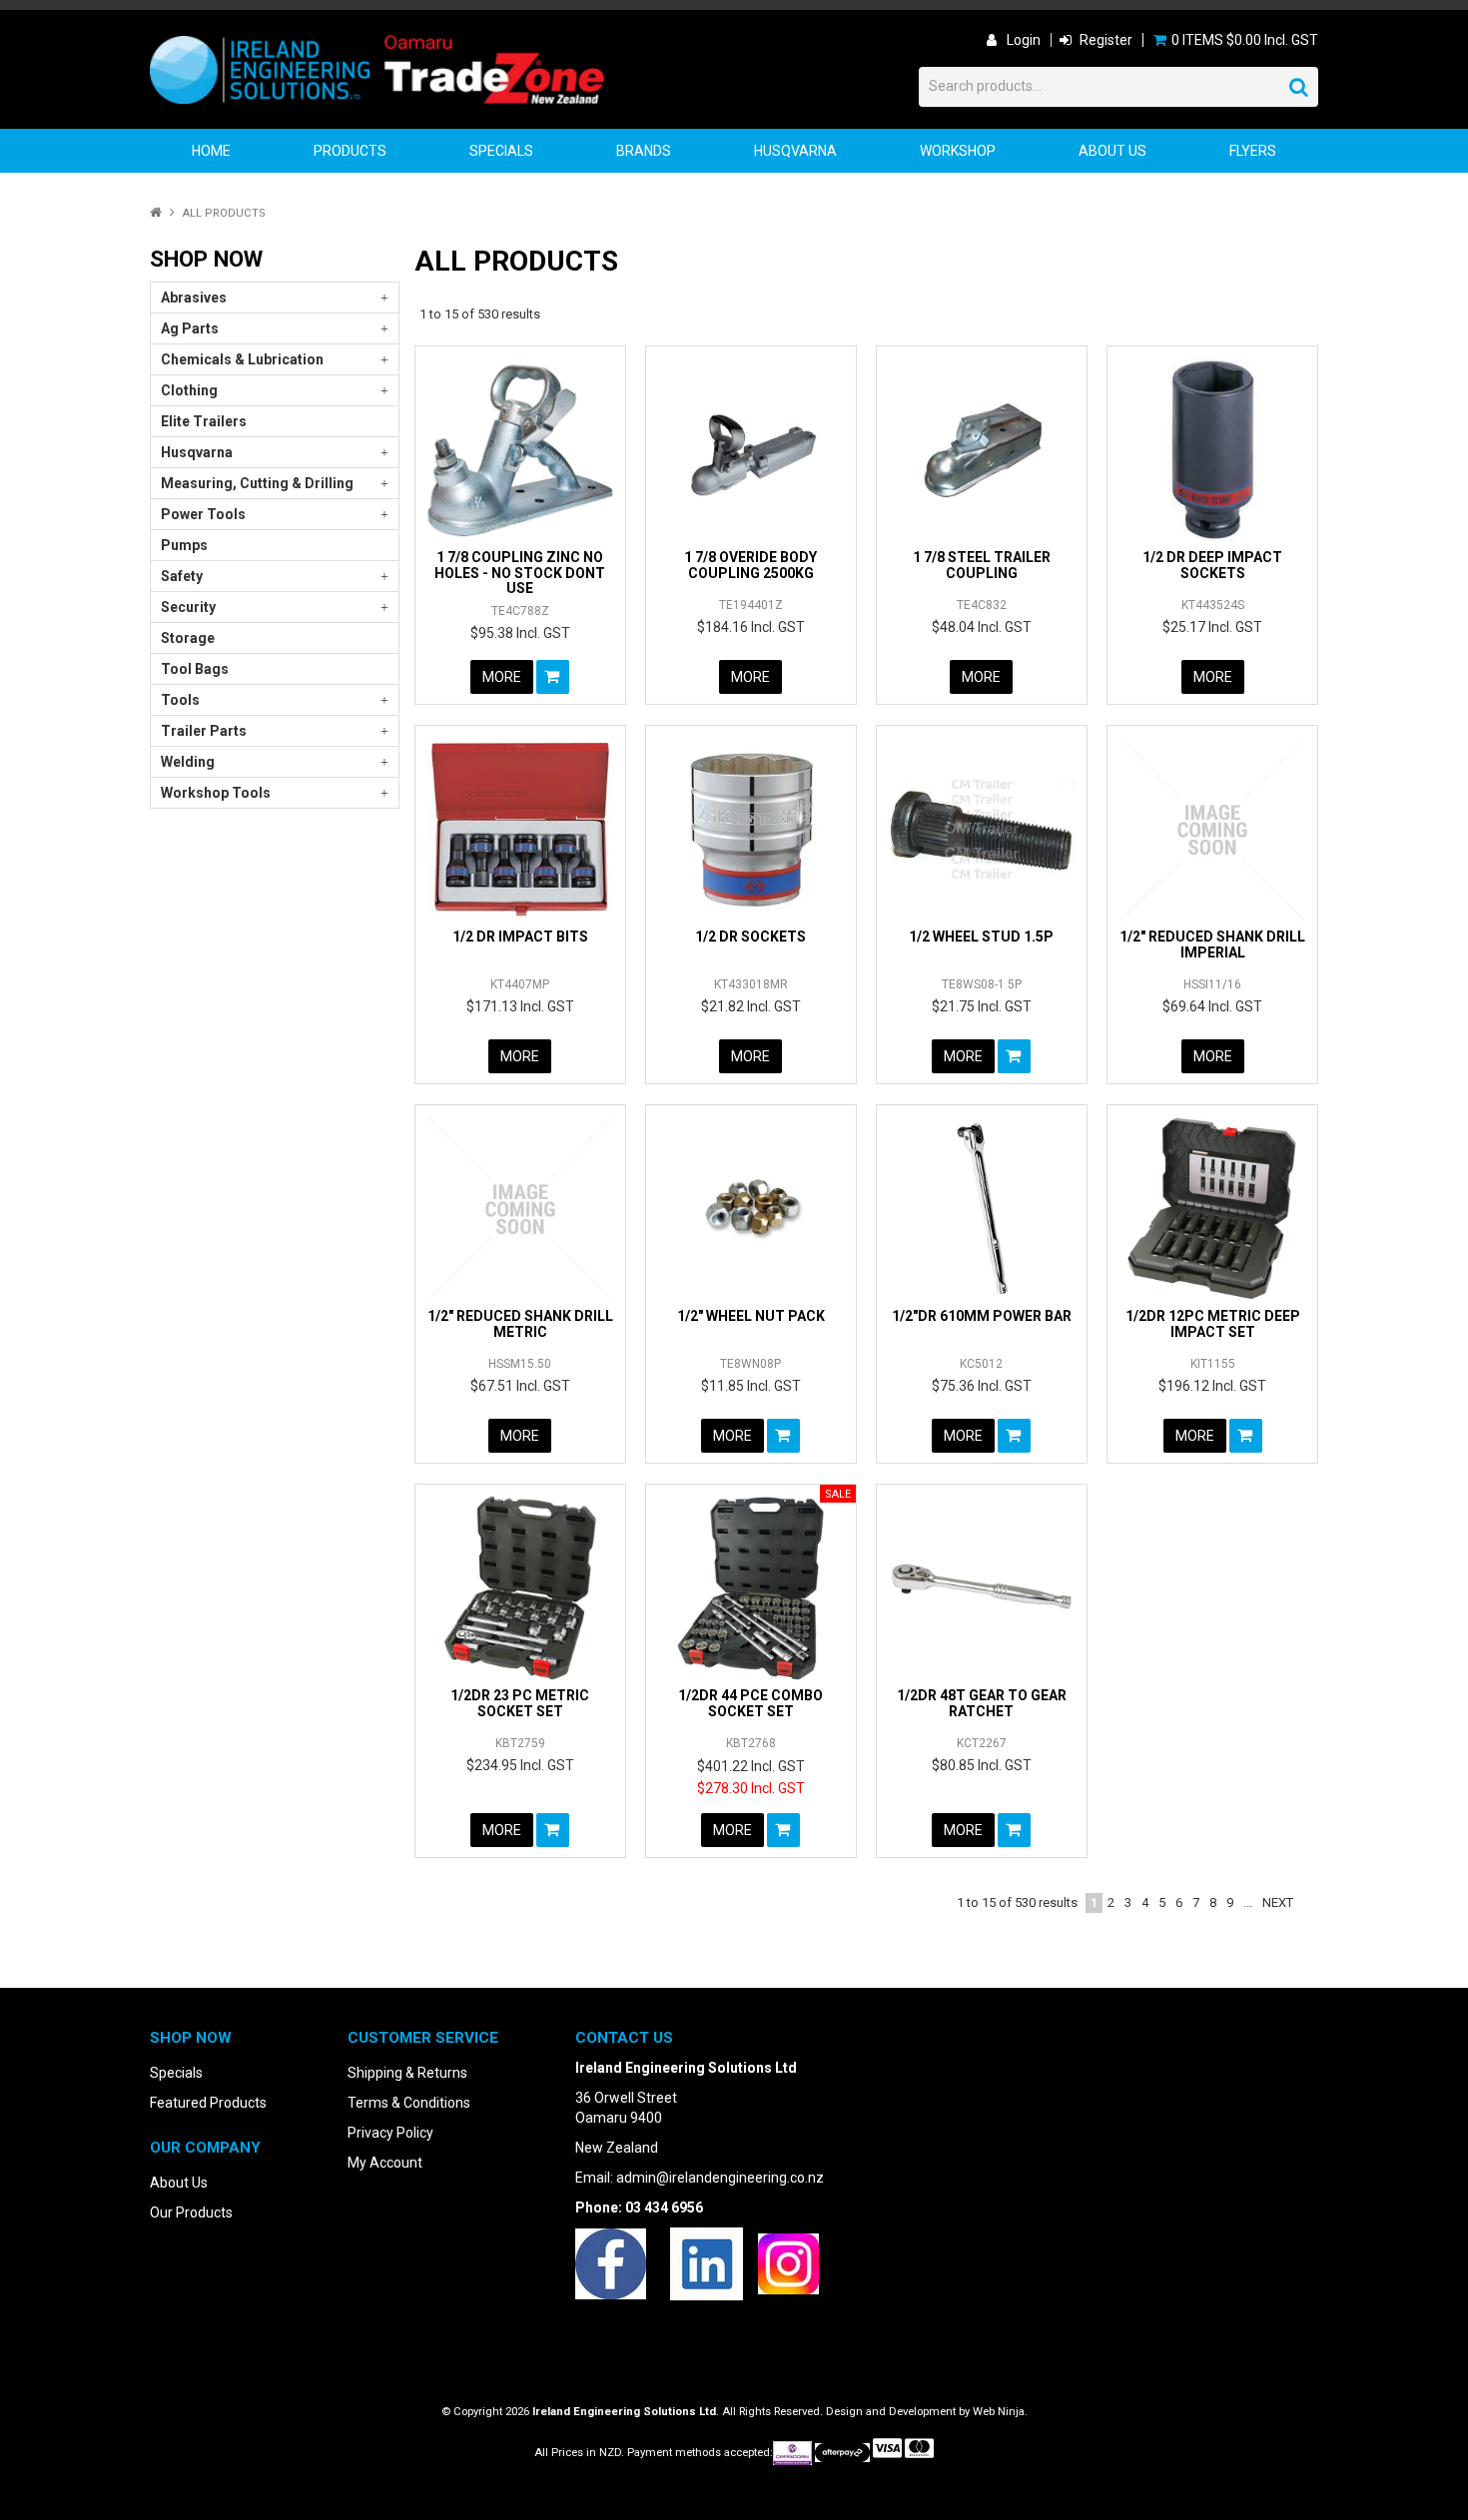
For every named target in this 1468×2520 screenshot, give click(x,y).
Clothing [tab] (189, 390)
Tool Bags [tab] (195, 669)
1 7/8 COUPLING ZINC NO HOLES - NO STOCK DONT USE (520, 573)
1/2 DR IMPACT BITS (520, 937)
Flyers (1253, 151)
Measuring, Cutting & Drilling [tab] (257, 483)
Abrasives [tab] (194, 298)
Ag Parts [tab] (190, 328)
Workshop (958, 151)
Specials (501, 151)
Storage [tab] (188, 638)
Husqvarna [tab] (197, 452)
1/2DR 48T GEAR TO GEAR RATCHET (982, 1703)
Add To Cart (553, 677)
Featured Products (208, 2103)
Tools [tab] (180, 700)
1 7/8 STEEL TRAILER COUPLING (982, 565)
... (1248, 1902)
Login (1024, 40)
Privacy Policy (390, 2133)
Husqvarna (795, 151)
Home (211, 151)
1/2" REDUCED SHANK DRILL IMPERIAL (1212, 944)
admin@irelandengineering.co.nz (720, 2178)
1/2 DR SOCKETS (750, 937)
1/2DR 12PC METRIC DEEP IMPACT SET (1213, 1323)
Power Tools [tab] (203, 514)
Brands (644, 151)
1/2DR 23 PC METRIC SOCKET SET (520, 1703)
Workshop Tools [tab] (216, 793)
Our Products (191, 2212)
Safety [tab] (182, 576)
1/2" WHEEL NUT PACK (751, 1316)
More (502, 677)
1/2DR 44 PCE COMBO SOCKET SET (750, 1703)
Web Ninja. (1000, 2412)
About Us (1112, 151)
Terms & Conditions (409, 2103)
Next (1278, 1902)
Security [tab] (188, 607)
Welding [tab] (188, 762)
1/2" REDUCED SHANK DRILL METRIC (520, 1323)
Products (350, 151)
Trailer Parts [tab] (204, 731)
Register (1106, 40)
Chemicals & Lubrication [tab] (242, 359)
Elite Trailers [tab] (204, 421)
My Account (385, 2163)
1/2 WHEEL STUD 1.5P (981, 937)
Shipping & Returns (407, 2073)
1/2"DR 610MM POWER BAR (982, 1316)
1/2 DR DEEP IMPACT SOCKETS (1212, 565)
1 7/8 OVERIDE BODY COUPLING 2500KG (750, 565)
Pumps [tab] (184, 545)
